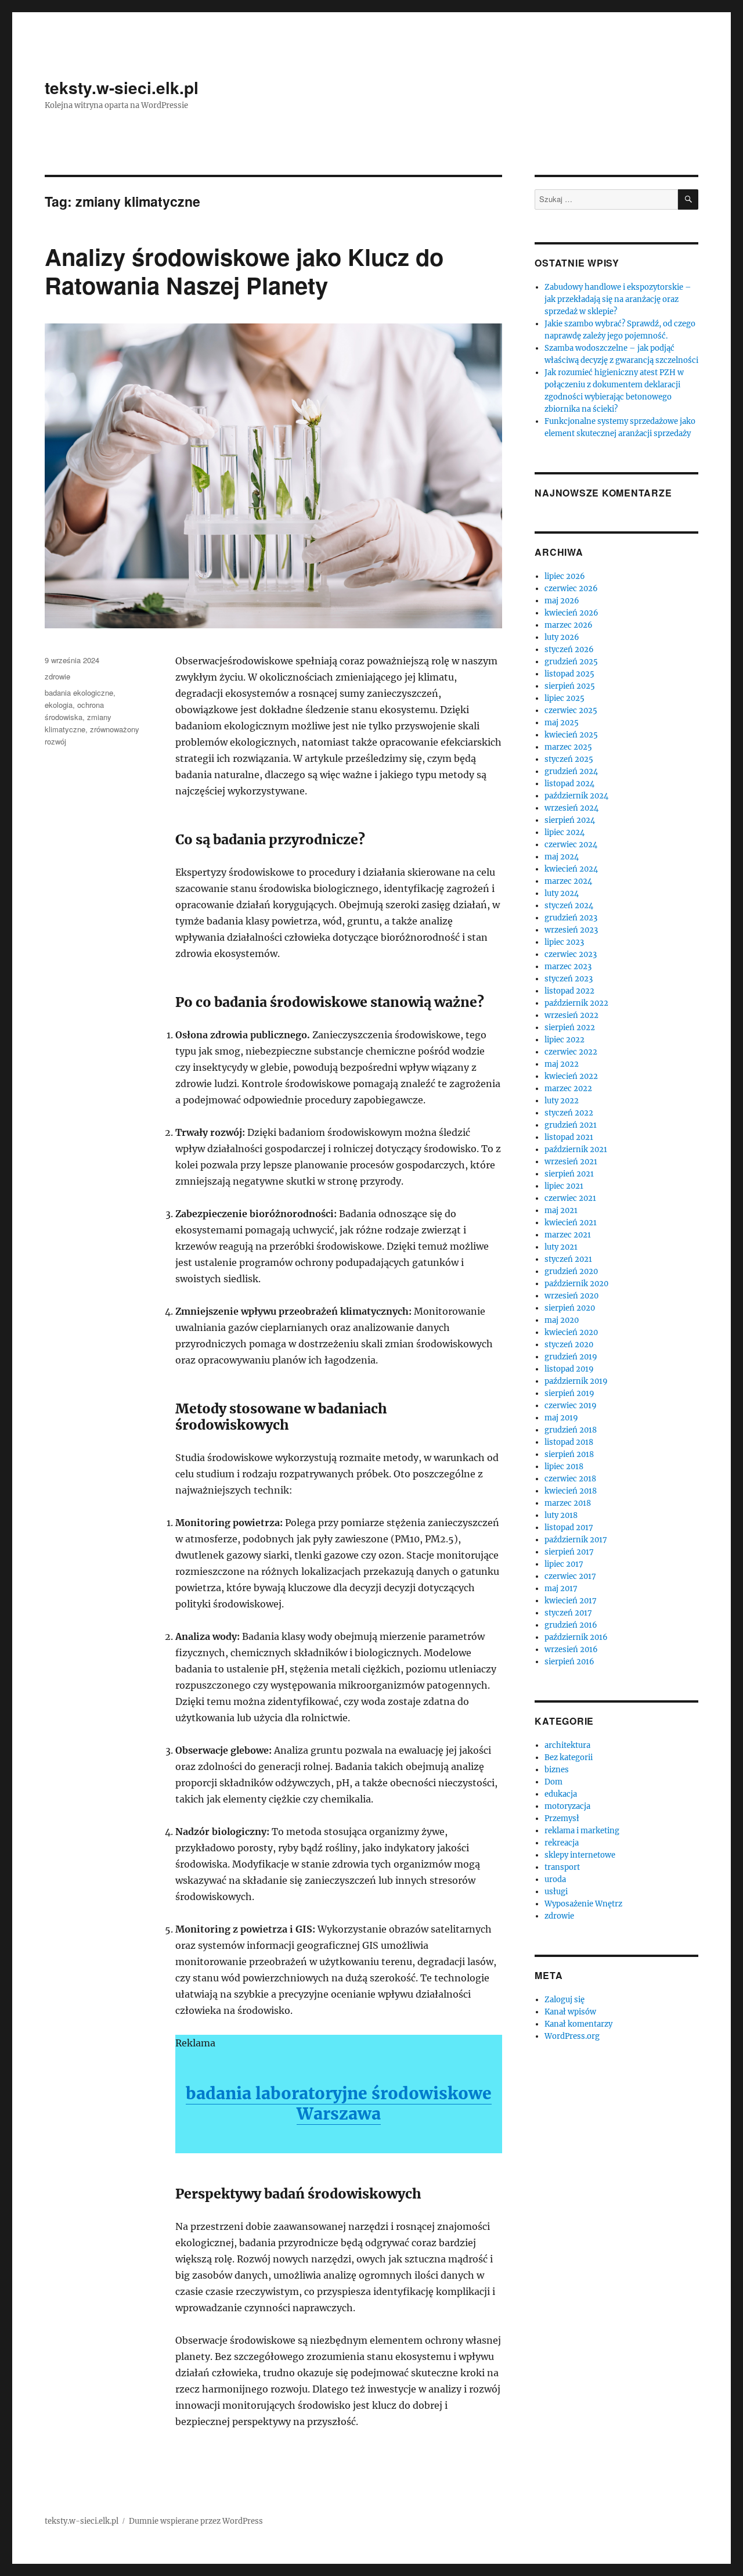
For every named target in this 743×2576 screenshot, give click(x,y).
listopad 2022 (569, 991)
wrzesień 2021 (571, 1162)
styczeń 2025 (569, 759)
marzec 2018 (568, 1503)
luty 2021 (561, 1247)
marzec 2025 (568, 747)
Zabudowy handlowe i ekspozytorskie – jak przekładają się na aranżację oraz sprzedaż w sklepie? (618, 299)
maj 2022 (562, 1064)
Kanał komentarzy (578, 2024)
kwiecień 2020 (571, 1332)
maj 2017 (561, 1589)
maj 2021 (561, 1210)
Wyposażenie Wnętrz (583, 1904)
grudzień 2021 (571, 1125)
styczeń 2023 (569, 979)
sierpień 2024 (570, 820)
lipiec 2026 (565, 576)
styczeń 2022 (569, 1113)
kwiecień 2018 (571, 1491)
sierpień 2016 (569, 1662)
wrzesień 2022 (571, 1015)
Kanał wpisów (570, 2012)
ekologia (59, 705)
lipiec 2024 (565, 832)
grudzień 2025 (571, 662)
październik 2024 (576, 796)
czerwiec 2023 (571, 954)
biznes (557, 1770)
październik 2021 (576, 1150)
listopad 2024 (569, 784)
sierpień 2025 (570, 686)
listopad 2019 (569, 1369)
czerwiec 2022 (571, 1052)
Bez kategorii (569, 1757)
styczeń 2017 (568, 1613)
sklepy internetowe (580, 1855)
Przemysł (562, 1818)
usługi (556, 1892)
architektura (567, 1745)
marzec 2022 (568, 1089)
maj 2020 (562, 1320)
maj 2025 (562, 723)
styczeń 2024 (569, 906)
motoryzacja (567, 1806)
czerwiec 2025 (571, 710)
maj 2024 (562, 857)
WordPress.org (572, 2036)
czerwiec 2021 (570, 1198)
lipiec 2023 (564, 942)
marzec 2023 (568, 967)
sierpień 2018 (569, 1454)
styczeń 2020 (569, 1345)
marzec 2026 (569, 625)
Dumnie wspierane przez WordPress (196, 2521)
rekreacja (562, 1843)
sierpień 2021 (569, 1174)
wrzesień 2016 (571, 1649)
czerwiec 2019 (571, 1406)
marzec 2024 (568, 881)
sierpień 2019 (569, 1393)
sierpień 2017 (569, 1552)
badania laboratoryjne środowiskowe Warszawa (339, 2104)
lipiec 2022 (565, 1040)
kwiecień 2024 (571, 869)
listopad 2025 (569, 674)
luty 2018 (561, 1515)
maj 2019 (561, 1418)
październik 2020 (576, 1284)
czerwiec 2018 (570, 1479)
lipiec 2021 (564, 1186)
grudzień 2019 (571, 1357)
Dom (553, 1782)
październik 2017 (576, 1540)
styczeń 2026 (569, 650)
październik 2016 (576, 1637)
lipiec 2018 (564, 1467)
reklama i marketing (582, 1831)
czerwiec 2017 (570, 1576)
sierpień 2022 (570, 1028)
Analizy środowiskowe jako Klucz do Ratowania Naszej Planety (244, 271)
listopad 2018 (569, 1442)
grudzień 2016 (571, 1625)
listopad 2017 (569, 1528)
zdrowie (57, 676)
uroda (555, 1879)
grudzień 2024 (571, 771)
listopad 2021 (569, 1137)
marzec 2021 (568, 1235)
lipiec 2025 (565, 698)
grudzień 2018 (571, 1430)
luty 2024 (562, 893)
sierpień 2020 (570, 1308)
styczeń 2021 (568, 1259)
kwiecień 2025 (571, 735)
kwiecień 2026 (571, 613)
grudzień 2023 (571, 918)
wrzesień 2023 (571, 930)
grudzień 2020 (571, 1271)
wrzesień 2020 (571, 1296)
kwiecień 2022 (571, 1076)
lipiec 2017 (564, 1564)
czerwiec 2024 (571, 845)
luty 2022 (562, 1101)
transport (562, 1867)
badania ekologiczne (79, 692)
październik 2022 (576, 1003)
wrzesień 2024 (571, 808)
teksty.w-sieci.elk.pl (122, 87)
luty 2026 (562, 637)
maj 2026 (562, 601)
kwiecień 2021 (571, 1223)
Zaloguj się (565, 2000)
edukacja (561, 1794)
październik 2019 (576, 1381)
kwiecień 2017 (571, 1601)
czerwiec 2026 (571, 589)
